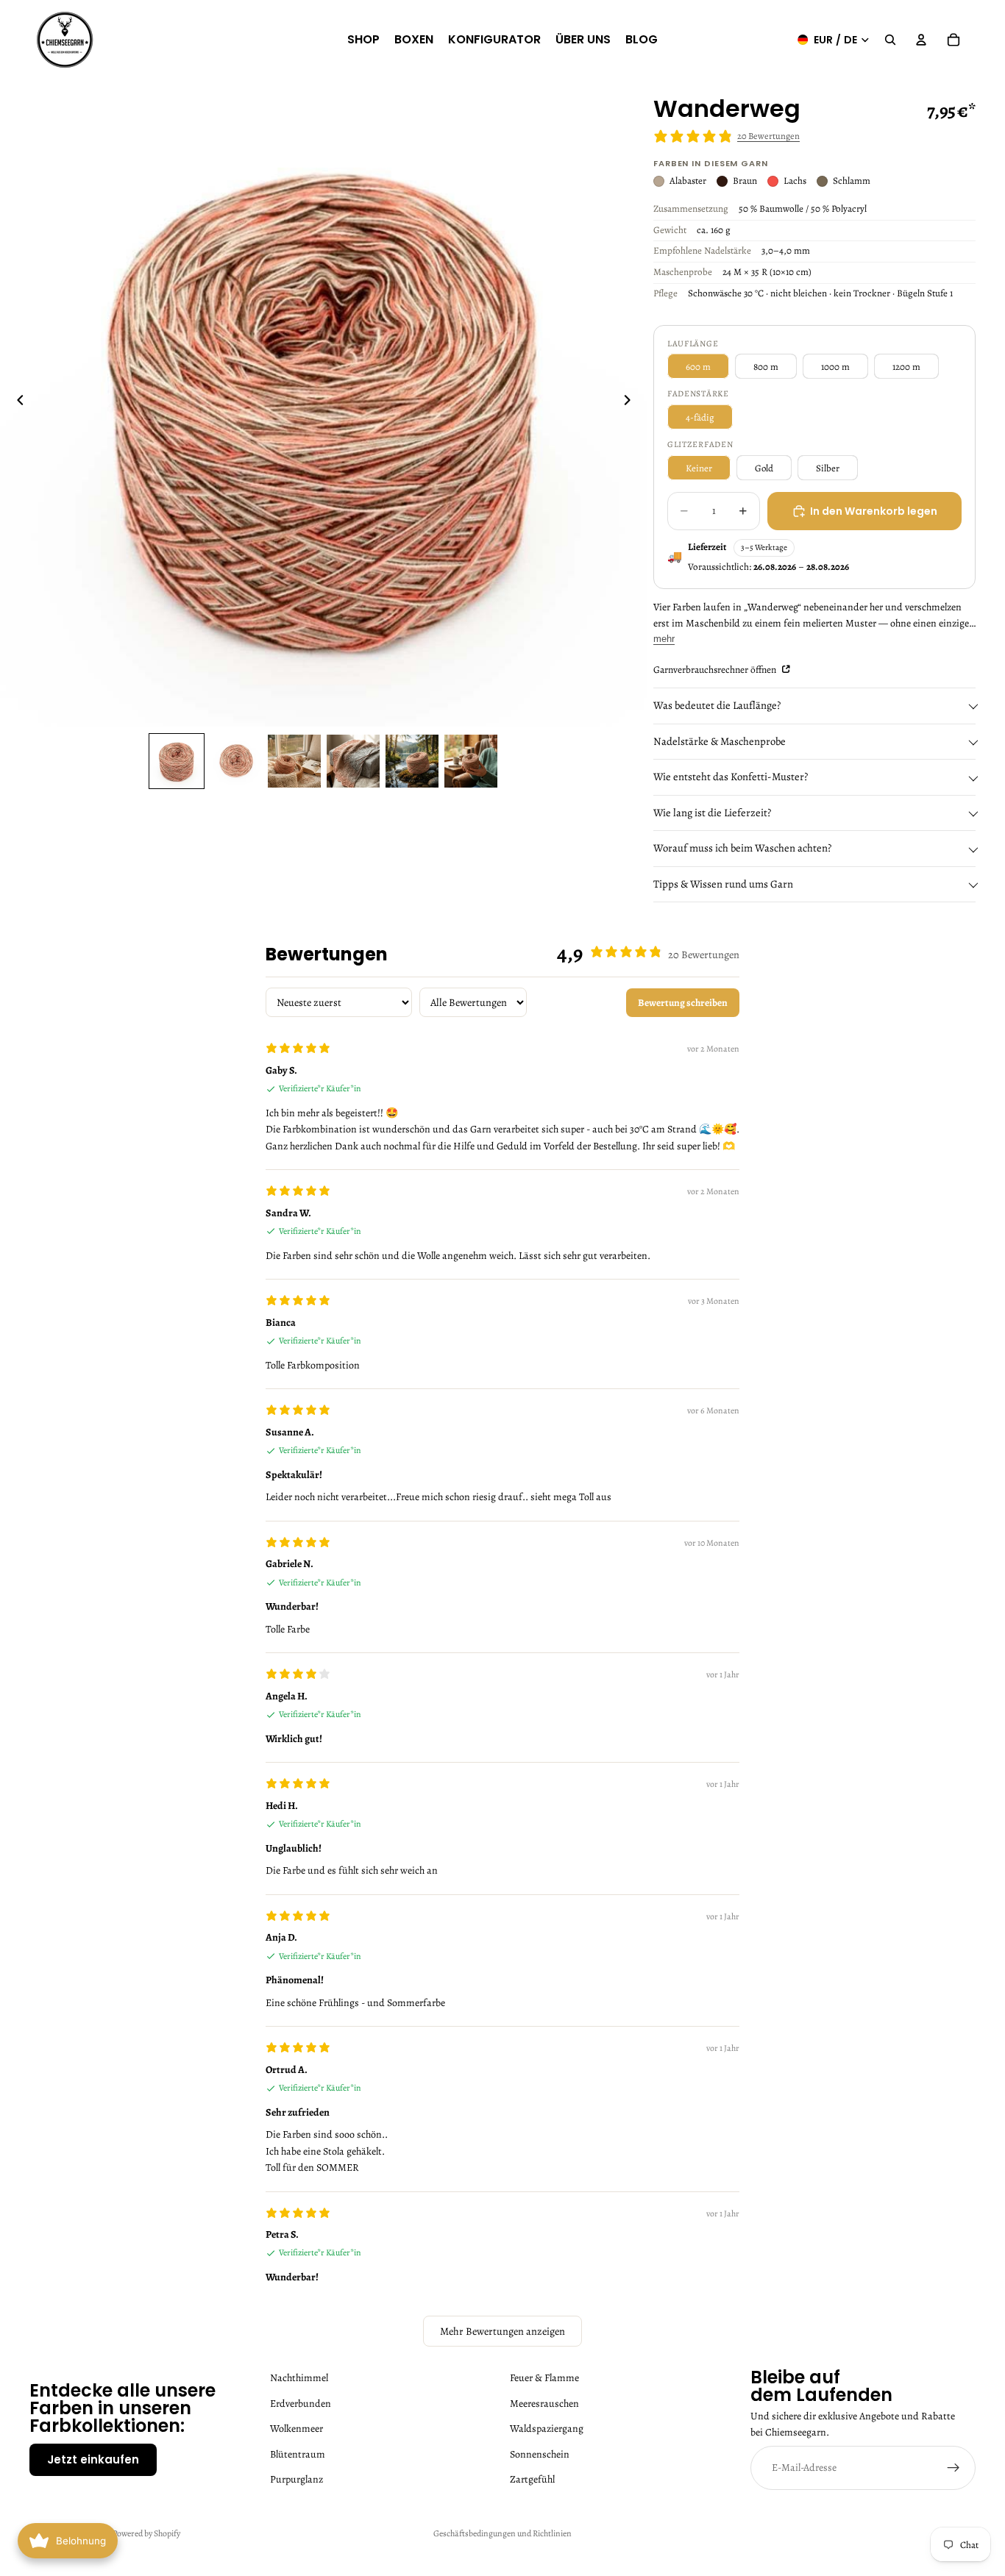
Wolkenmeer (296, 2429)
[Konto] (921, 40)
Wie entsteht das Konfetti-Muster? (731, 777)
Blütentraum (298, 2454)
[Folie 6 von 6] (471, 761)
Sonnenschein (540, 2454)
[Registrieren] (953, 2468)
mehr (664, 639)
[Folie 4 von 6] (353, 761)
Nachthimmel (299, 2378)
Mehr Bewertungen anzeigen (502, 2331)
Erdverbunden (301, 2404)
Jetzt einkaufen (93, 2459)
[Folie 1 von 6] (177, 761)
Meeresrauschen (544, 2404)
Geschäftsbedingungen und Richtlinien (502, 2533)
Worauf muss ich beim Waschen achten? (742, 848)
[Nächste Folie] (631, 403)
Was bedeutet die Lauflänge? (717, 705)
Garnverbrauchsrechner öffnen (716, 670)
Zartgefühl (532, 2479)
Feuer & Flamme (544, 2378)
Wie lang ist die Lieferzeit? (712, 813)
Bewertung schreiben (683, 1003)
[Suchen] (890, 40)
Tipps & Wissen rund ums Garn (723, 884)
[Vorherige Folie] (16, 403)
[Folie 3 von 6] (294, 761)
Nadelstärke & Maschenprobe (720, 741)
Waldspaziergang (547, 2429)
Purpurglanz (296, 2479)
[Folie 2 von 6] (235, 761)
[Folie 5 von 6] (412, 761)
